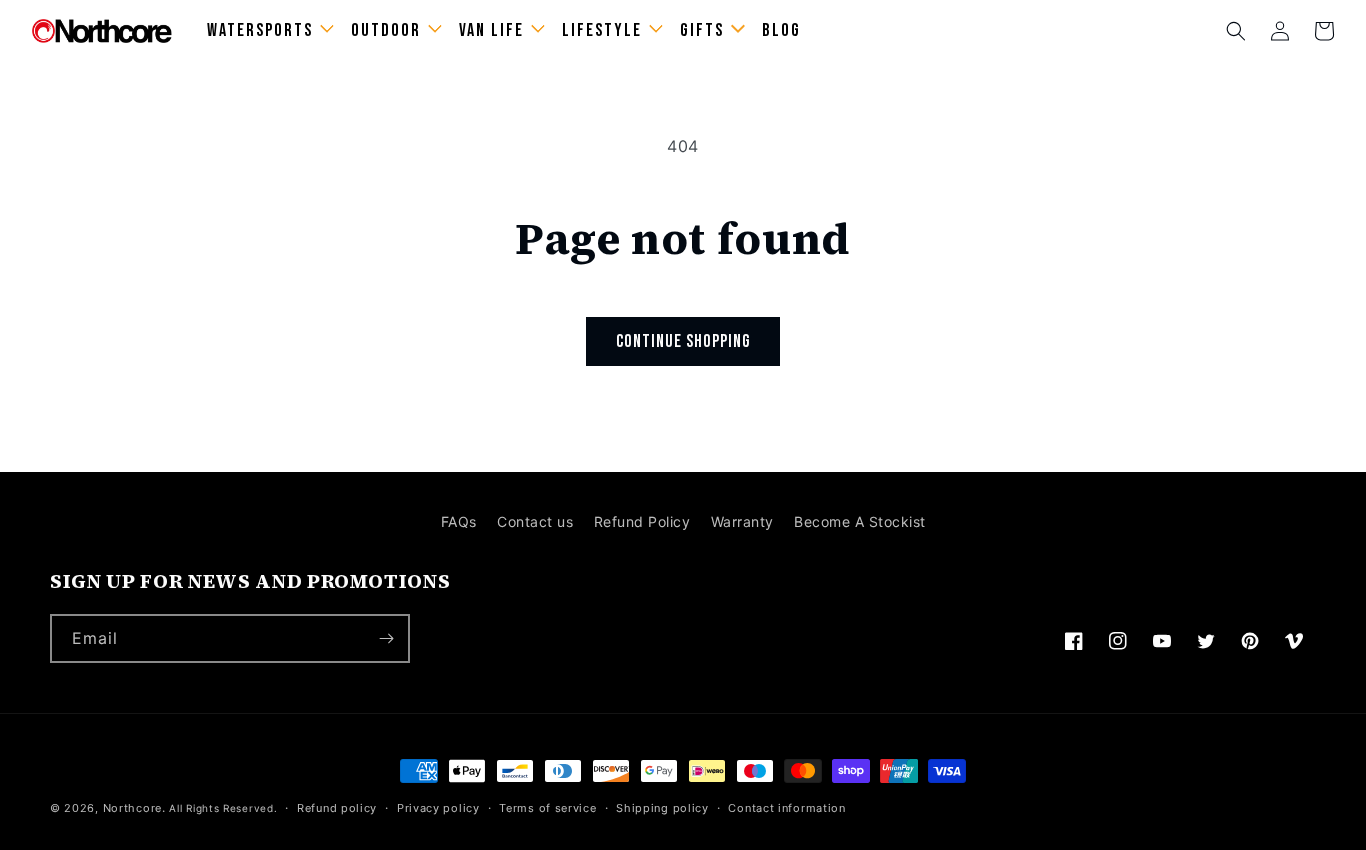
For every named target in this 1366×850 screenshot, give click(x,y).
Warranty (742, 521)
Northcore (132, 808)
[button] (1236, 31)
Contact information (786, 808)
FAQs (459, 521)
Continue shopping (683, 341)
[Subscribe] (386, 638)
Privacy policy (438, 808)
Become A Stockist (860, 521)
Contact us (535, 521)
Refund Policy (642, 521)
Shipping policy (662, 808)
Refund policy (337, 808)
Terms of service (547, 808)
